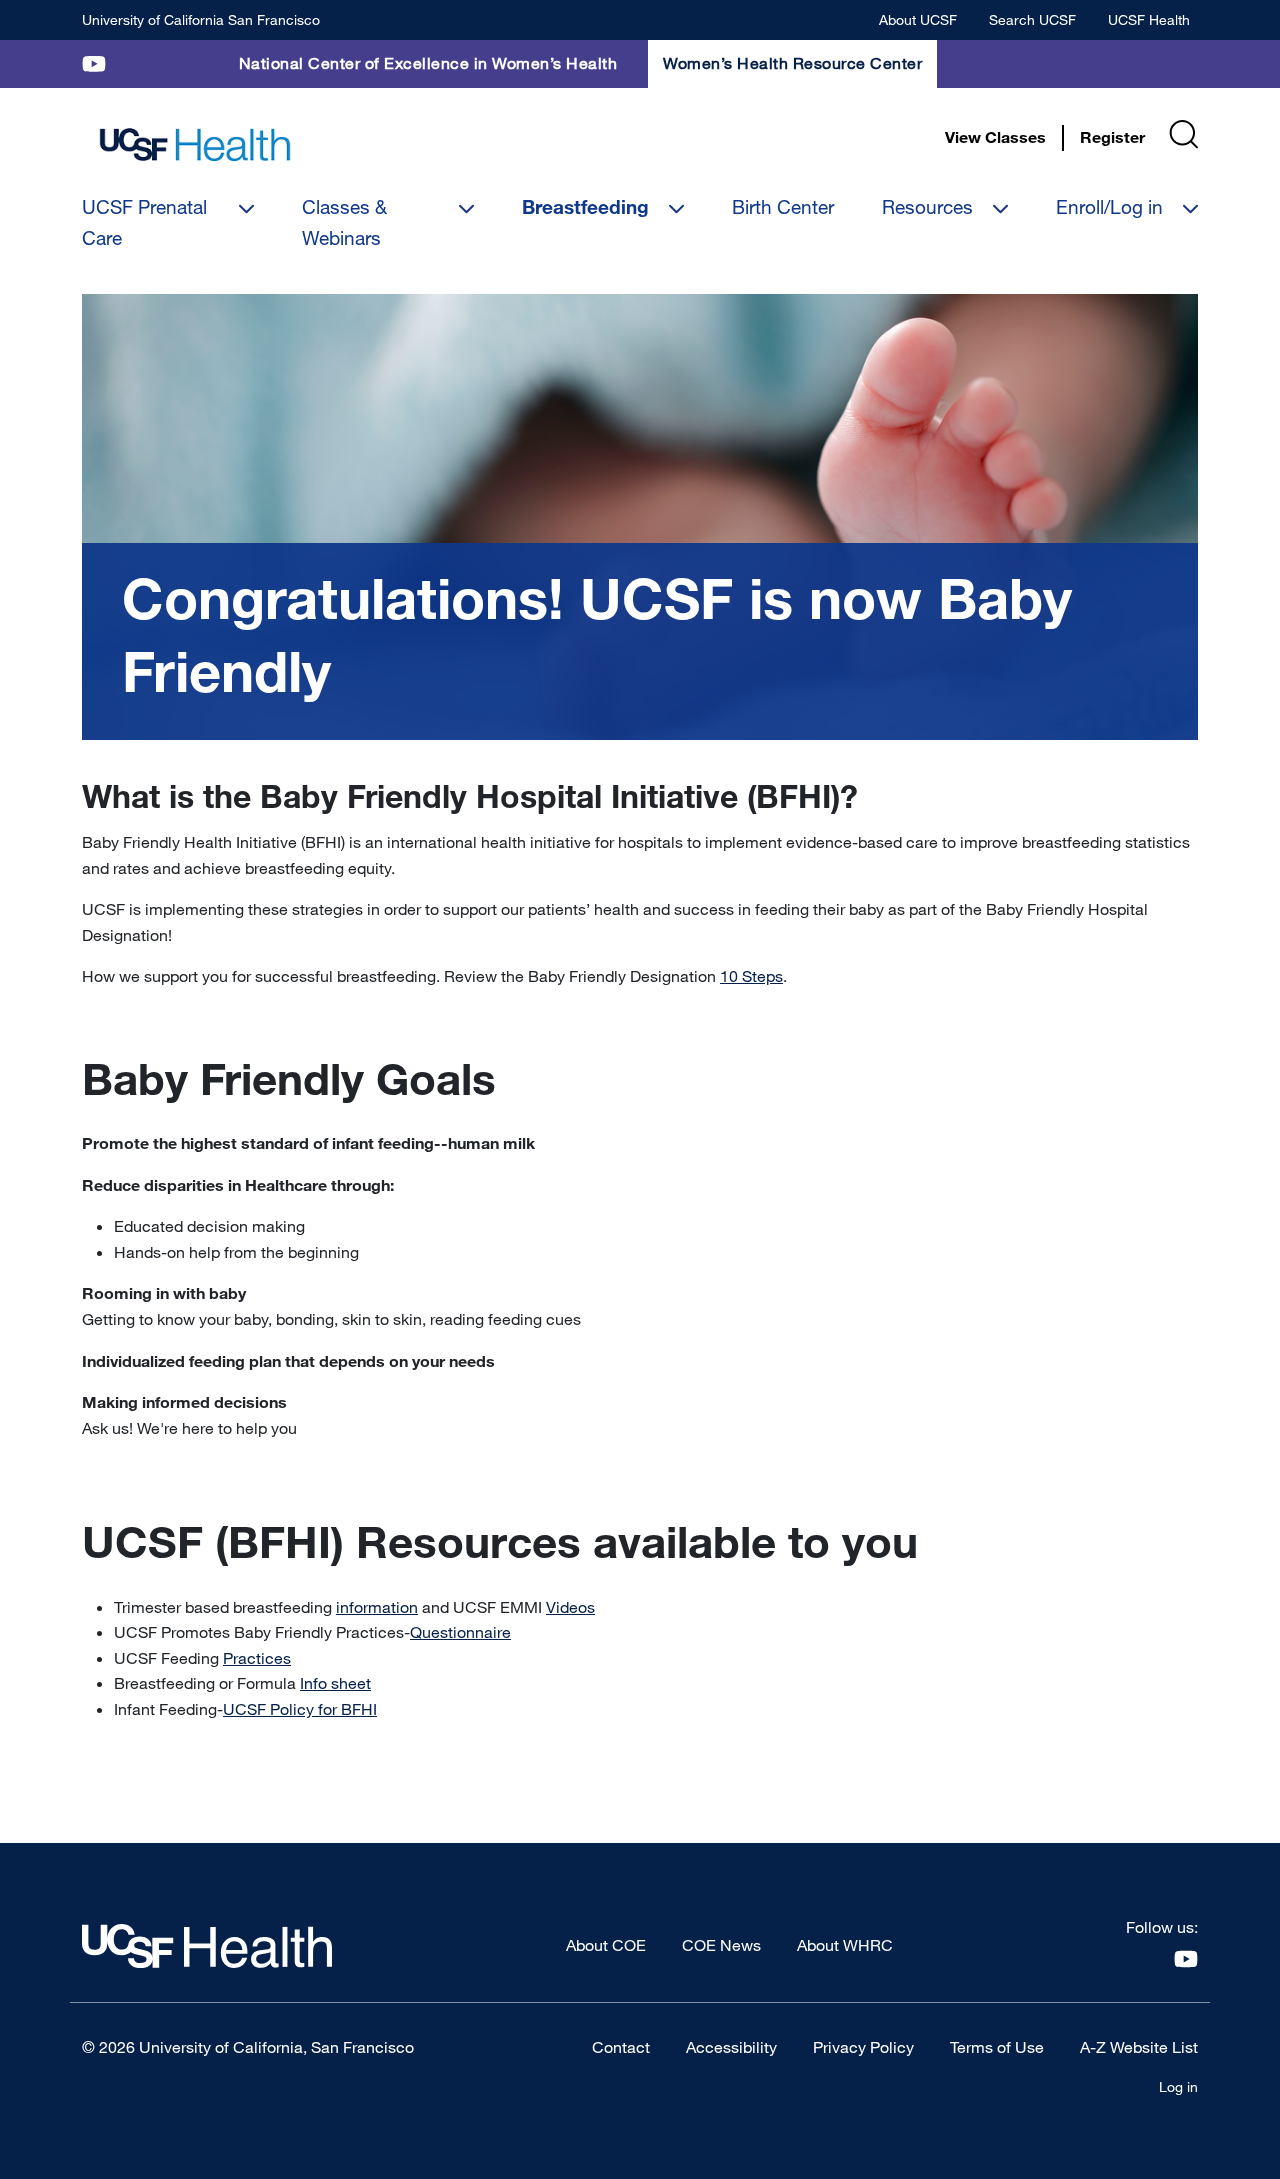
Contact (621, 2047)
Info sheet (335, 1683)
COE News (721, 1945)
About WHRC (845, 1945)
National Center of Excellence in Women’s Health (428, 63)
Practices (257, 1658)
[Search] (1183, 134)
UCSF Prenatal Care (144, 221)
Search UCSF (1032, 19)
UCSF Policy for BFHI (300, 1709)
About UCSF (918, 19)
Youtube (94, 63)
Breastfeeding (585, 207)
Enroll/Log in (1109, 206)
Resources (927, 206)
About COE (606, 1945)
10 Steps (751, 976)
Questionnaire (460, 1632)
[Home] (195, 145)
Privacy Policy (863, 2047)
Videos (570, 1607)
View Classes (995, 137)
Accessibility (731, 2047)
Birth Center (783, 206)
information (377, 1607)
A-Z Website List (1139, 2047)
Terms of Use (997, 2047)
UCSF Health (1149, 19)
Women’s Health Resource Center (792, 63)
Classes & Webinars (344, 221)
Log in (1178, 2086)
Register (1112, 137)
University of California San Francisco (201, 19)
